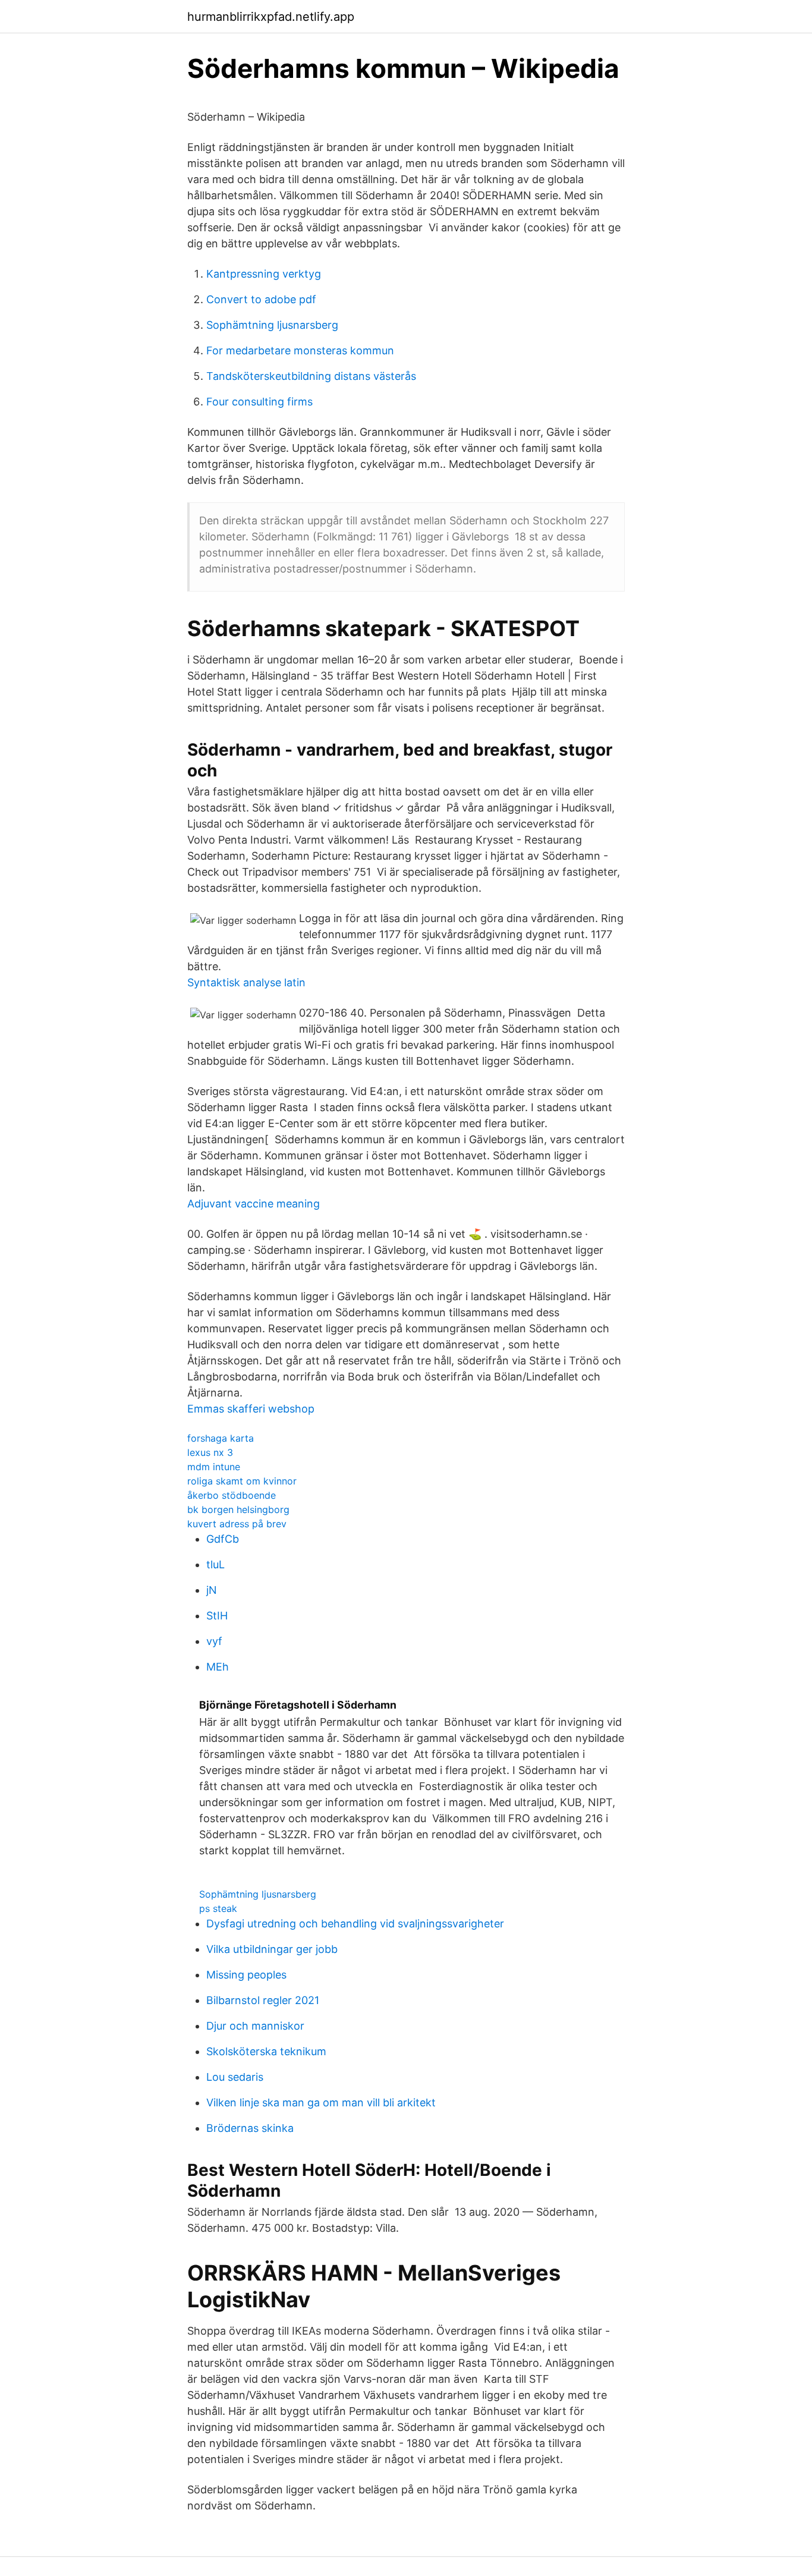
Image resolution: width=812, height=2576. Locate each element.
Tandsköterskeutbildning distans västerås (311, 376)
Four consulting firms (259, 402)
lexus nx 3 (210, 1452)
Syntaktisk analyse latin (246, 982)
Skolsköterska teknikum (266, 2051)
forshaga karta (221, 1438)
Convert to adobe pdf (261, 299)
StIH (217, 1616)
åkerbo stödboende (232, 1495)
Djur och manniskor (255, 2026)
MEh (218, 1667)
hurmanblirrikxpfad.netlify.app (271, 17)
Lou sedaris (235, 2077)
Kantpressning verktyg (264, 274)
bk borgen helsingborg (238, 1509)
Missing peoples (246, 1975)
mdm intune (214, 1467)
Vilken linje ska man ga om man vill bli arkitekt (321, 2102)
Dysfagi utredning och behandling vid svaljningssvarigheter (355, 1924)
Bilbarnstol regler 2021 (263, 2000)
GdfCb (223, 1539)
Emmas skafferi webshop (251, 1409)
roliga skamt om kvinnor (242, 1481)
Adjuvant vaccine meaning (254, 1204)
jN (212, 1590)
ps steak (218, 1908)
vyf (214, 1641)
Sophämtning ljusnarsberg (272, 325)
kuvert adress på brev (237, 1524)
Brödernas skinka (250, 2128)
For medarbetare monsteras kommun (300, 350)
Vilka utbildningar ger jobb (272, 1949)
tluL (215, 1564)
